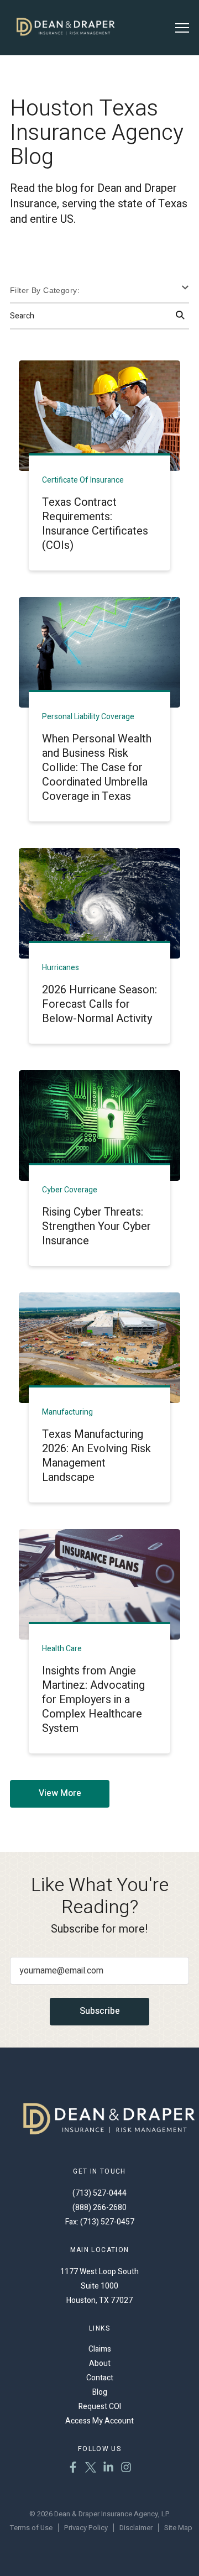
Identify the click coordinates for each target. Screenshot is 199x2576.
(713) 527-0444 (99, 2193)
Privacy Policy (86, 2528)
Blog (100, 2392)
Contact (100, 2378)
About (100, 2363)
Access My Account (99, 2421)
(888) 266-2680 (99, 2208)
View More (60, 1793)
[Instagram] (126, 2469)
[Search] (180, 316)
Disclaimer (136, 2528)
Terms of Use (31, 2528)
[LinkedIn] (108, 2469)
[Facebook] (73, 2469)
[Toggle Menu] (182, 28)
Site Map (178, 2528)
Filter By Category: (45, 290)
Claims (100, 2349)
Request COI (100, 2407)
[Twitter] (91, 2469)
